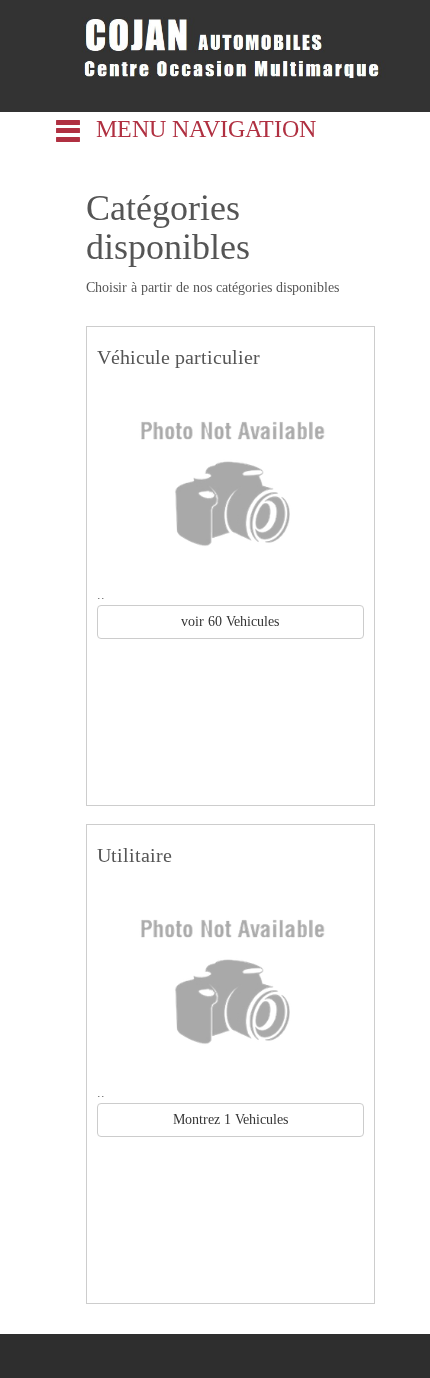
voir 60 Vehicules (230, 621)
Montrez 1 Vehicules (230, 1119)
